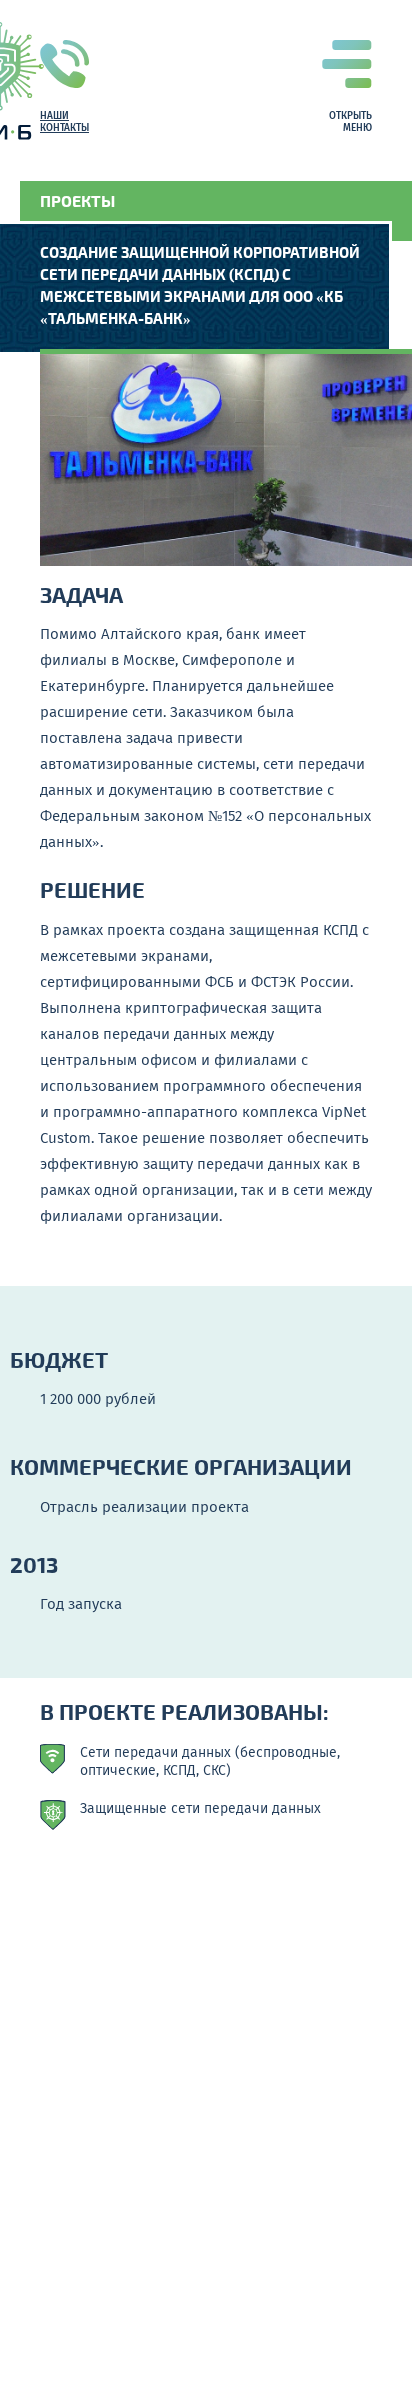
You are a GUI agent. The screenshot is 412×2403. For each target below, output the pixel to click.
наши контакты (64, 122)
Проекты (77, 200)
